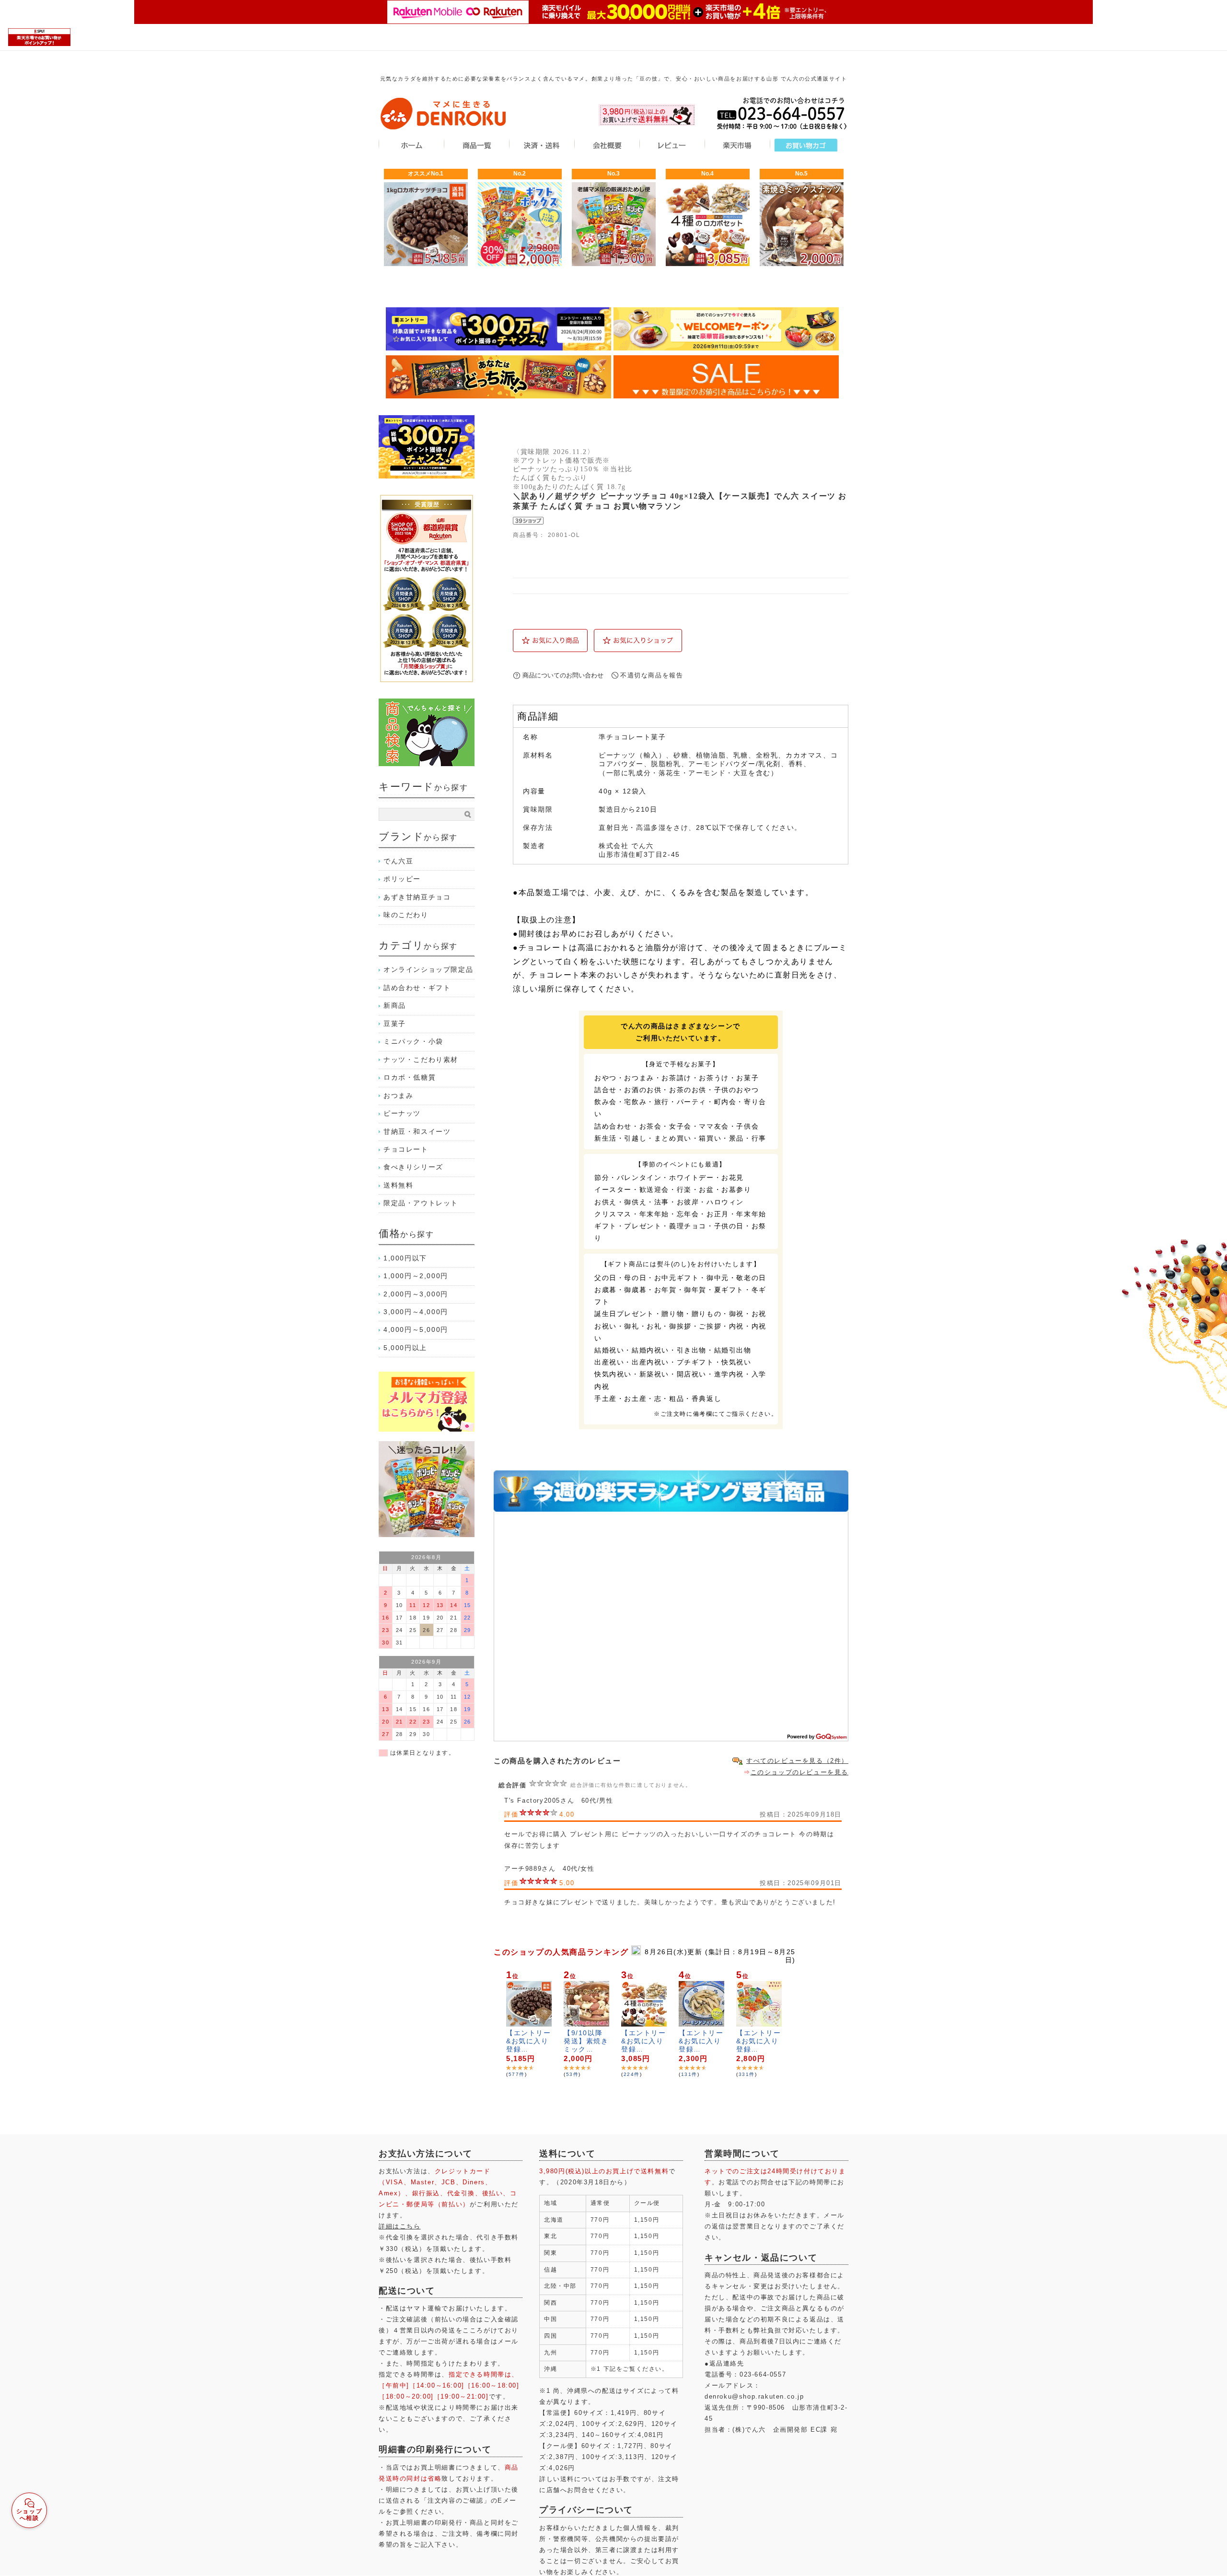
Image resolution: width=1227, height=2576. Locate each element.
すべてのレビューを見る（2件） (797, 1761)
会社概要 (607, 144)
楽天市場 (737, 144)
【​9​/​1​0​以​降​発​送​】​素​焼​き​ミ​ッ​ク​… (586, 2041)
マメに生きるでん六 (443, 113)
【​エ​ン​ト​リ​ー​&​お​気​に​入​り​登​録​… (529, 2041)
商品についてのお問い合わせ (563, 675)
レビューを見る (672, 144)
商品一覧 (476, 144)
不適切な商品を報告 (652, 675)
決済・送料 (542, 144)
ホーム (411, 144)
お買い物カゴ (806, 144)
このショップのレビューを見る (799, 1772)
